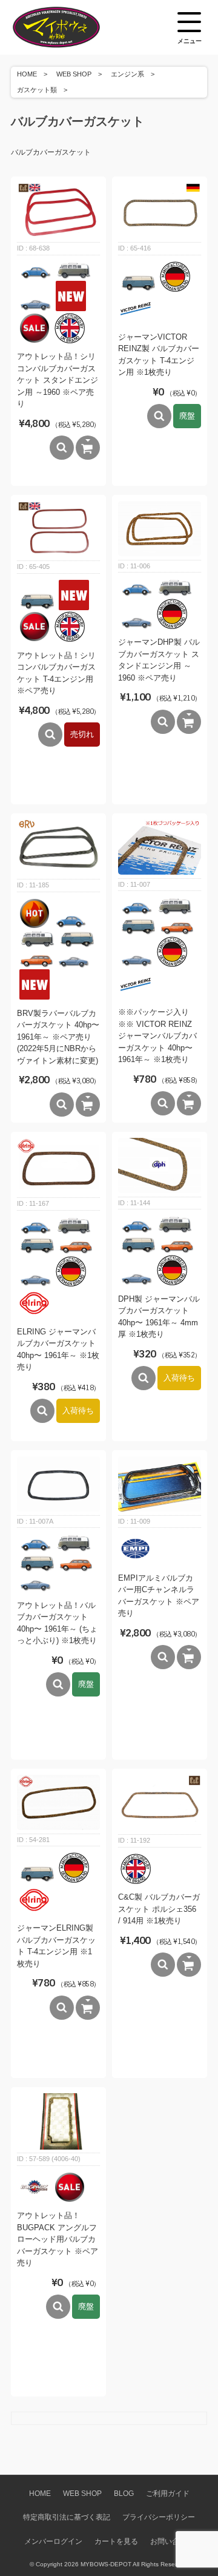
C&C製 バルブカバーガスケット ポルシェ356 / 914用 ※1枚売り (159, 1909)
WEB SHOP (74, 74)
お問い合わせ (172, 2541)
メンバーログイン (53, 2541)
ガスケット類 (37, 90)
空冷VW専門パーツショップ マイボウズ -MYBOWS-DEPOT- (71, 27)
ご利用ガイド (168, 2493)
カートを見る (116, 2541)
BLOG (124, 2493)
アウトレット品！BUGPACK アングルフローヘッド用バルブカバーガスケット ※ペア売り (58, 2239)
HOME (27, 74)
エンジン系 (127, 74)
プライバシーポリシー (159, 2517)
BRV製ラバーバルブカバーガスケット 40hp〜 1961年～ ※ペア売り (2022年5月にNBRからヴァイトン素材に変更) (58, 1037)
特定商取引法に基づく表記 (67, 2517)
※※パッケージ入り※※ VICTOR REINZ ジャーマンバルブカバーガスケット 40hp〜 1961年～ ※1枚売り (157, 1036)
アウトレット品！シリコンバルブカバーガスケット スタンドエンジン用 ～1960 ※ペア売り (58, 380)
